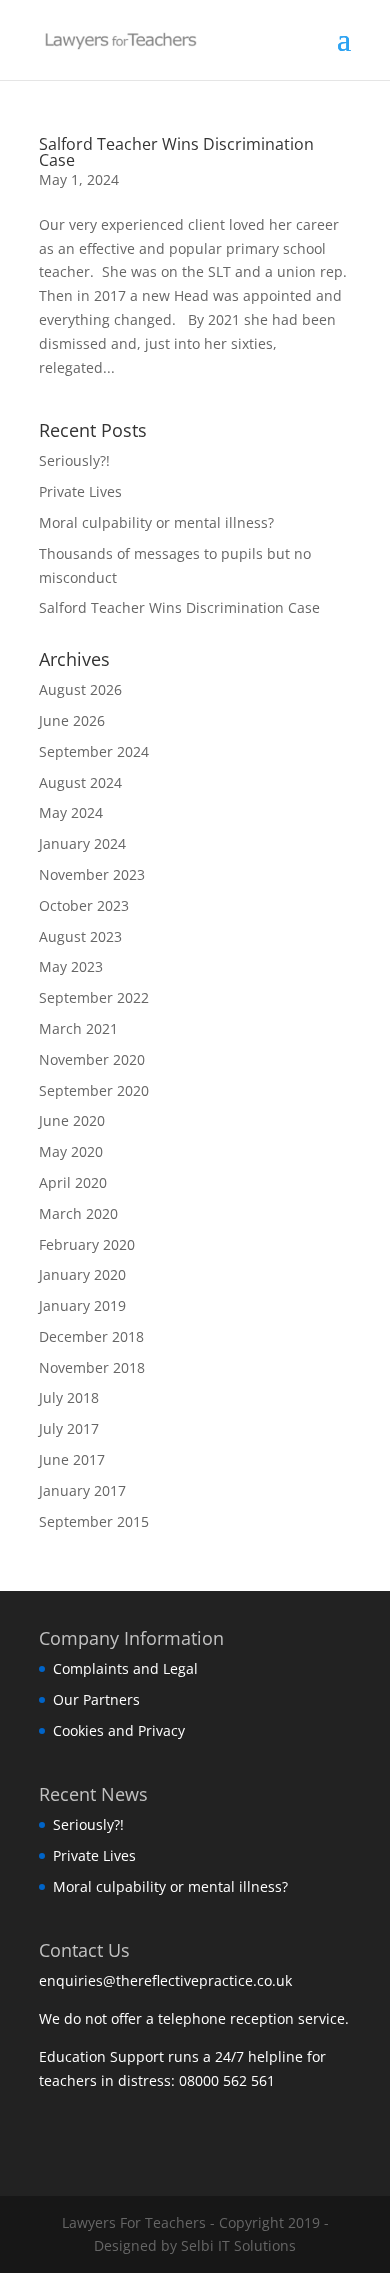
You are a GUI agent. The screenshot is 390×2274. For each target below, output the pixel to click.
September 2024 (94, 751)
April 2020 (73, 1182)
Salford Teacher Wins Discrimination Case (176, 152)
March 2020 (78, 1213)
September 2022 (94, 997)
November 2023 (92, 874)
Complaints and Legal (125, 1668)
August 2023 (80, 936)
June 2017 (72, 1459)
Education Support (101, 2056)
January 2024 (82, 843)
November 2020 (92, 1059)
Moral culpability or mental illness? (156, 522)
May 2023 (71, 966)
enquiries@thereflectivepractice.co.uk (167, 1980)
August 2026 (80, 689)
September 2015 (94, 1521)
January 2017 (82, 1490)
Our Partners (96, 1699)
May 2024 (71, 812)
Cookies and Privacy (119, 1730)
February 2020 (87, 1244)
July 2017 (69, 1428)
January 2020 (82, 1274)
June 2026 (72, 720)
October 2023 (84, 905)
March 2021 (78, 1028)
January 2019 (82, 1305)
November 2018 (92, 1367)
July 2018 (69, 1397)
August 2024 (80, 782)
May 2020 (71, 1151)
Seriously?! (74, 460)
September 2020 (94, 1090)
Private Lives (80, 491)
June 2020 (72, 1120)
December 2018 (91, 1336)
